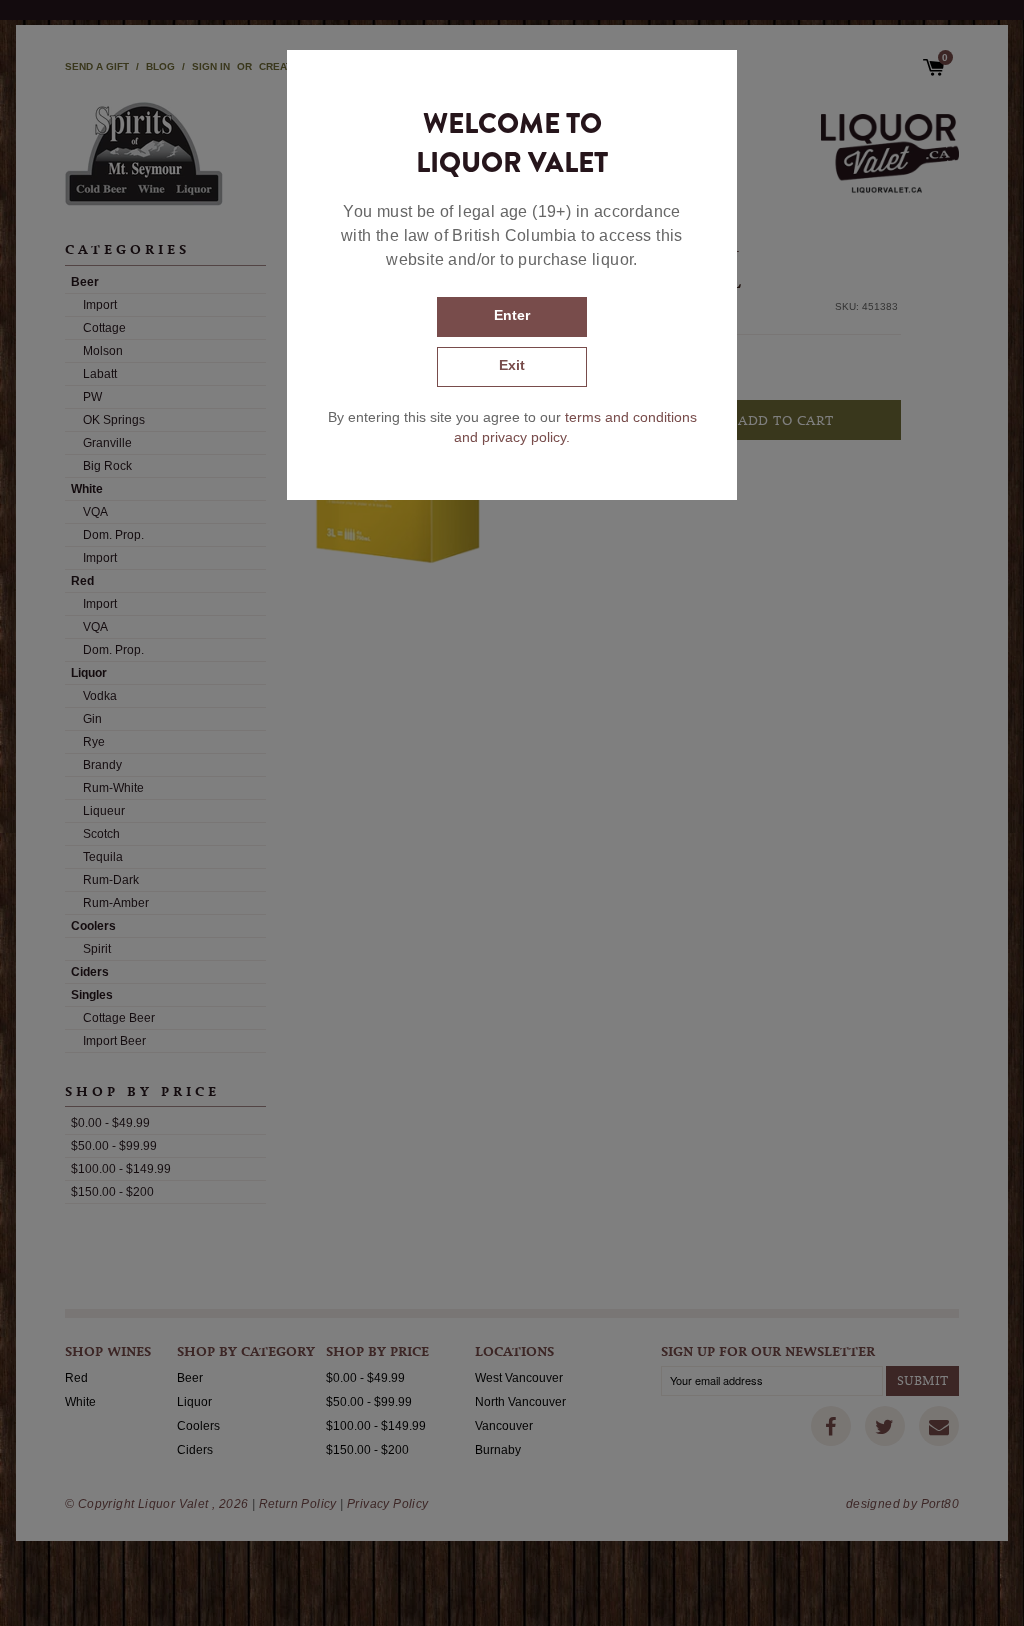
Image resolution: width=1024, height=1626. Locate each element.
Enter (512, 315)
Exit (512, 365)
